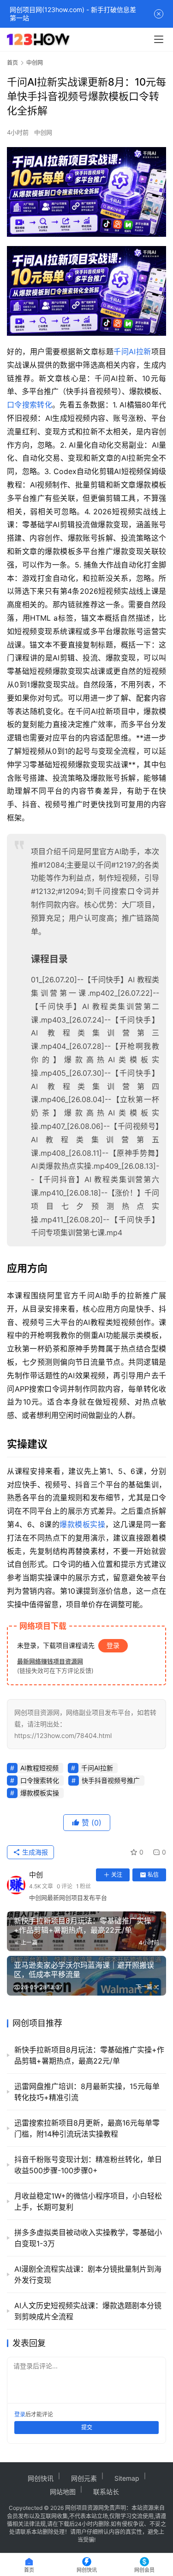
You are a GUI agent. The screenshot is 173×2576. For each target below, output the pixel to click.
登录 (113, 1645)
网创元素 (84, 2478)
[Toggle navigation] (159, 39)
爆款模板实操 (82, 1524)
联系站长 (106, 2492)
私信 (153, 1875)
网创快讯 (41, 2478)
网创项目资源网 (84, 2508)
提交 (87, 2427)
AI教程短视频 (39, 1768)
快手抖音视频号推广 (111, 1780)
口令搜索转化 (30, 405)
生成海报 (34, 1852)
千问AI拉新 (132, 351)
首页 (12, 63)
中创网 (43, 132)
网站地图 (63, 2492)
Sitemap (127, 2478)
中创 (36, 1875)
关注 (117, 1875)
